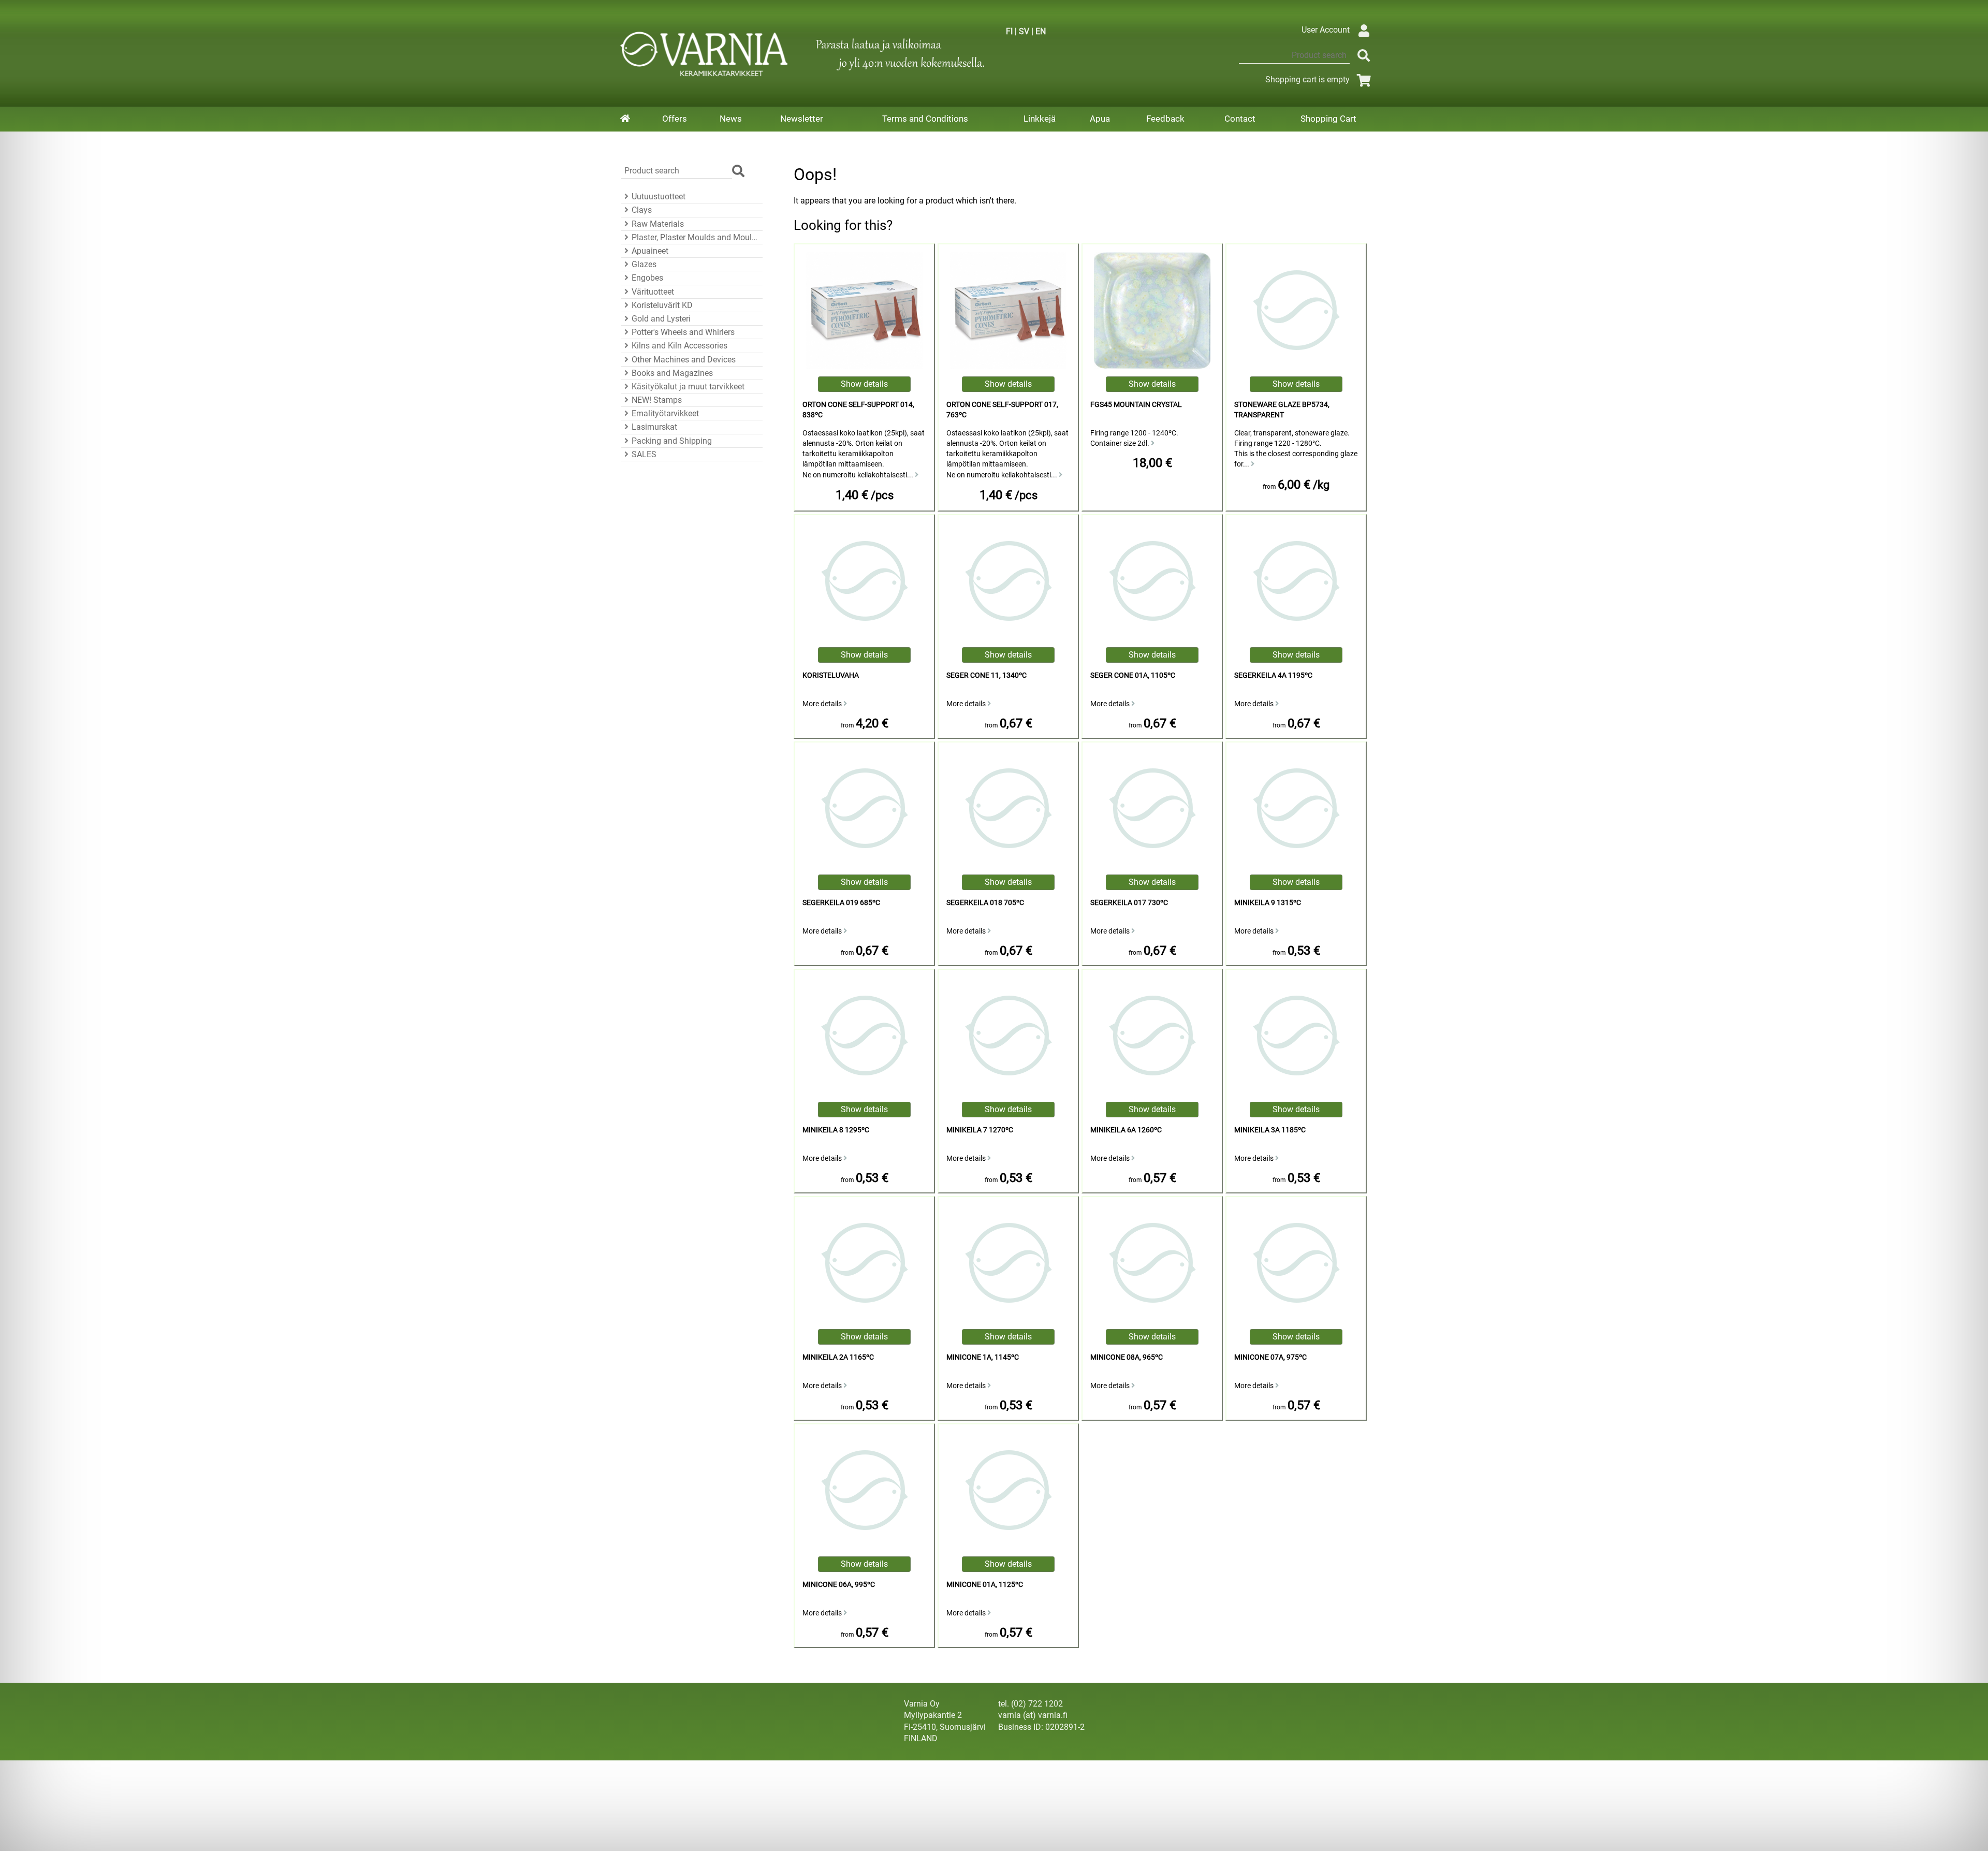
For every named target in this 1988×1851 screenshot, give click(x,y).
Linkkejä (1040, 119)
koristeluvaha (831, 675)
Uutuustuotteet (659, 196)
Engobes (647, 278)
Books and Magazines (672, 373)
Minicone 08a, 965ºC (1127, 1357)
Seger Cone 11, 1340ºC (986, 675)
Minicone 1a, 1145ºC (983, 1357)
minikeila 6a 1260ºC (1126, 1130)
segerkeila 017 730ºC (1129, 903)
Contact (1240, 119)
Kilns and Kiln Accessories (679, 346)
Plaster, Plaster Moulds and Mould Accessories (696, 237)
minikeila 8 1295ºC (836, 1130)
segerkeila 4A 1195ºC (1273, 675)
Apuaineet (650, 251)
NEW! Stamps (657, 400)
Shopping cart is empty (1307, 79)
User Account (1326, 30)
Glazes (644, 264)
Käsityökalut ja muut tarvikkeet (688, 387)
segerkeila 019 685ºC (841, 903)
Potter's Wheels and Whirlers (683, 332)
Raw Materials (658, 224)
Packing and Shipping (672, 441)
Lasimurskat (654, 427)
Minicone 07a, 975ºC (1270, 1357)
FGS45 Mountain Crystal (1136, 405)
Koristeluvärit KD (662, 305)
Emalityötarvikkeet (665, 413)
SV (1024, 31)
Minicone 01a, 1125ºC (985, 1585)
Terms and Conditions (925, 119)
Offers (675, 119)
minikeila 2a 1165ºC (838, 1357)
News (731, 119)
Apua (1100, 119)
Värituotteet (653, 292)
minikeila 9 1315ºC (1268, 903)
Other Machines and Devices (684, 360)
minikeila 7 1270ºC (980, 1130)
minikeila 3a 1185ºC (1270, 1130)
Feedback (1165, 119)
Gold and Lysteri (661, 319)
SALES (644, 454)
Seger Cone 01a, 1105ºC (1133, 675)
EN (1041, 31)
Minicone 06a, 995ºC (839, 1585)
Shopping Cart (1328, 119)
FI (1009, 31)
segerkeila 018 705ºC (985, 903)
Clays (642, 210)
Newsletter (802, 119)
